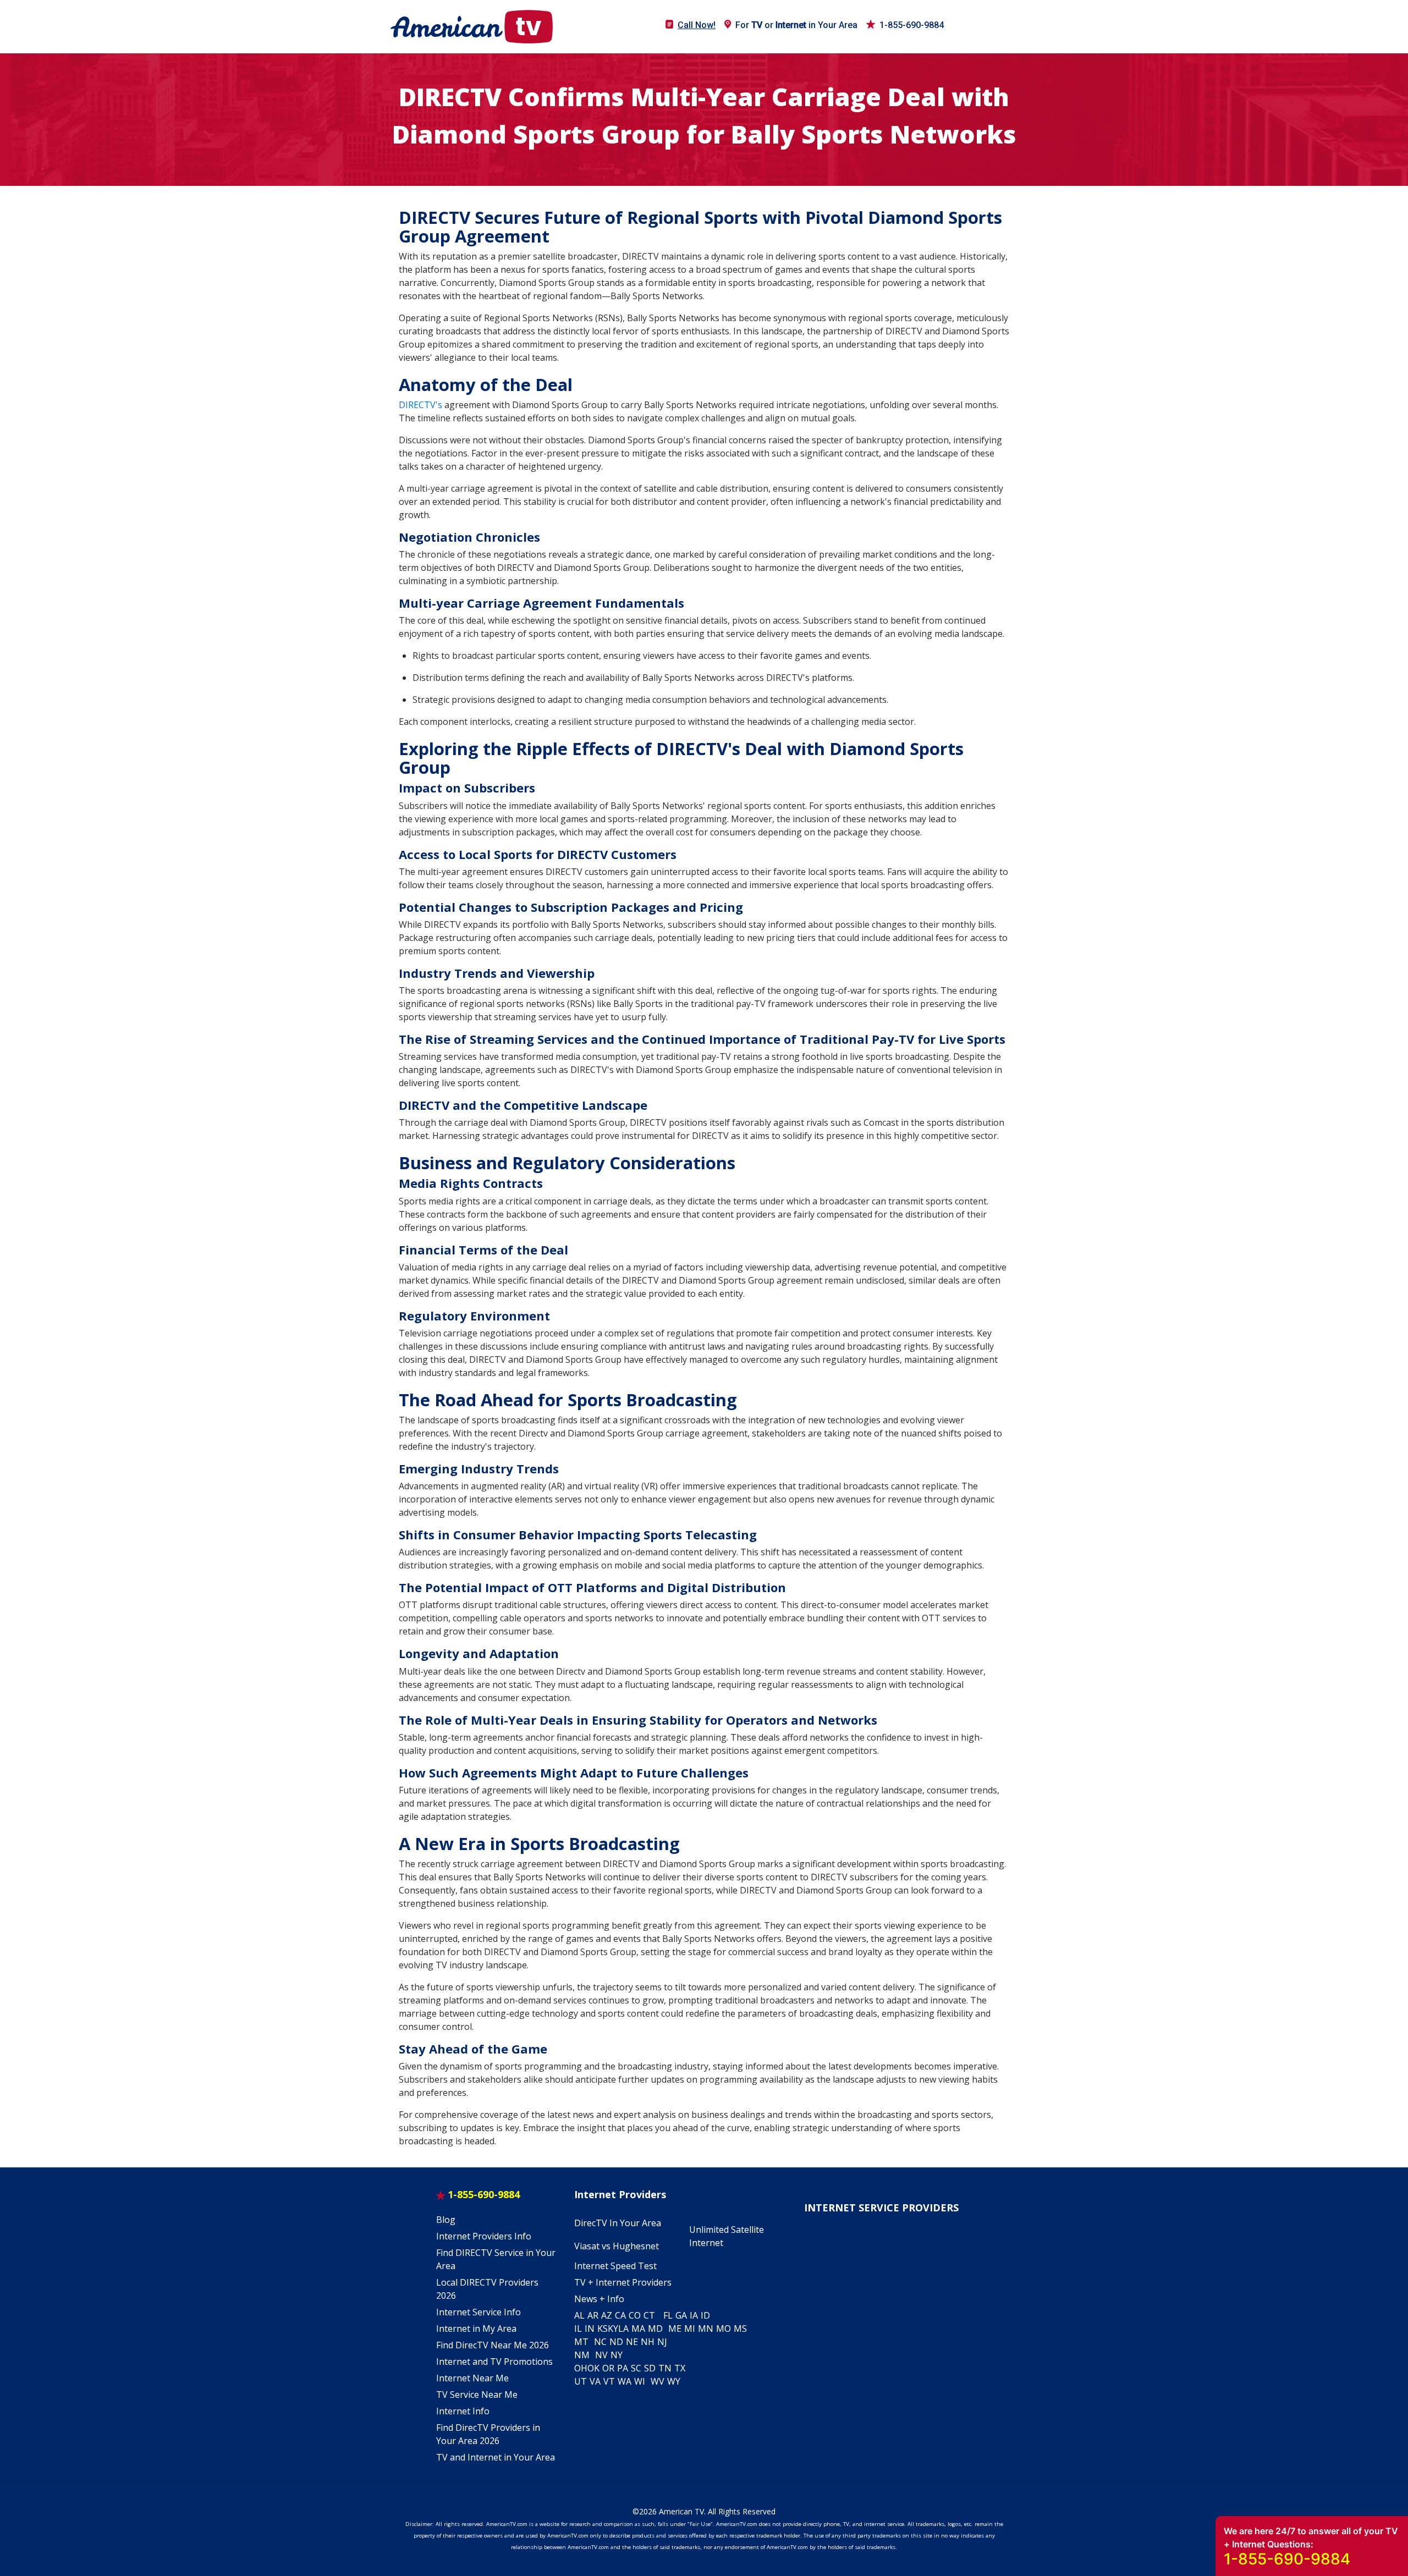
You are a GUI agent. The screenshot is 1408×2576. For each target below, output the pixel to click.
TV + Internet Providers (623, 2282)
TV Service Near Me (477, 2395)
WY (674, 2381)
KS (603, 2329)
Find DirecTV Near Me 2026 (493, 2345)
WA (625, 2381)
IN (590, 2329)
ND (616, 2342)
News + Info (599, 2299)
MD (655, 2329)
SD (650, 2368)
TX (680, 2368)
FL (668, 2315)
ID (705, 2315)
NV (601, 2355)
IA (694, 2315)
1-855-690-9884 (912, 25)
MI (690, 2329)
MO (724, 2329)
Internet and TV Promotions (494, 2362)
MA (638, 2329)
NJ (662, 2342)
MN (706, 2329)
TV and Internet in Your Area (496, 2457)
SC (636, 2368)
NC (600, 2342)
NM (582, 2355)
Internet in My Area (476, 2329)
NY (617, 2355)
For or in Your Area (796, 25)
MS (740, 2329)
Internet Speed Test (615, 2266)
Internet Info (463, 2411)
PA (623, 2368)
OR (608, 2368)
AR (593, 2315)
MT (581, 2342)
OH (581, 2368)
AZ (607, 2315)
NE (632, 2342)
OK (593, 2368)
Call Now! (697, 25)
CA (620, 2315)
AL (579, 2315)
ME (675, 2329)
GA (681, 2315)
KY (613, 2329)
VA (595, 2381)
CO (635, 2315)
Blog (446, 2220)
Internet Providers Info (484, 2236)
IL (578, 2329)
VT (609, 2381)
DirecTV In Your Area (618, 2223)
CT (649, 2315)
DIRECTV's (420, 405)
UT (581, 2381)
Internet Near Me (472, 2378)
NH (648, 2342)
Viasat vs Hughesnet (617, 2246)
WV (658, 2381)
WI (640, 2381)
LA (623, 2329)
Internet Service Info (479, 2312)
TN (665, 2368)
